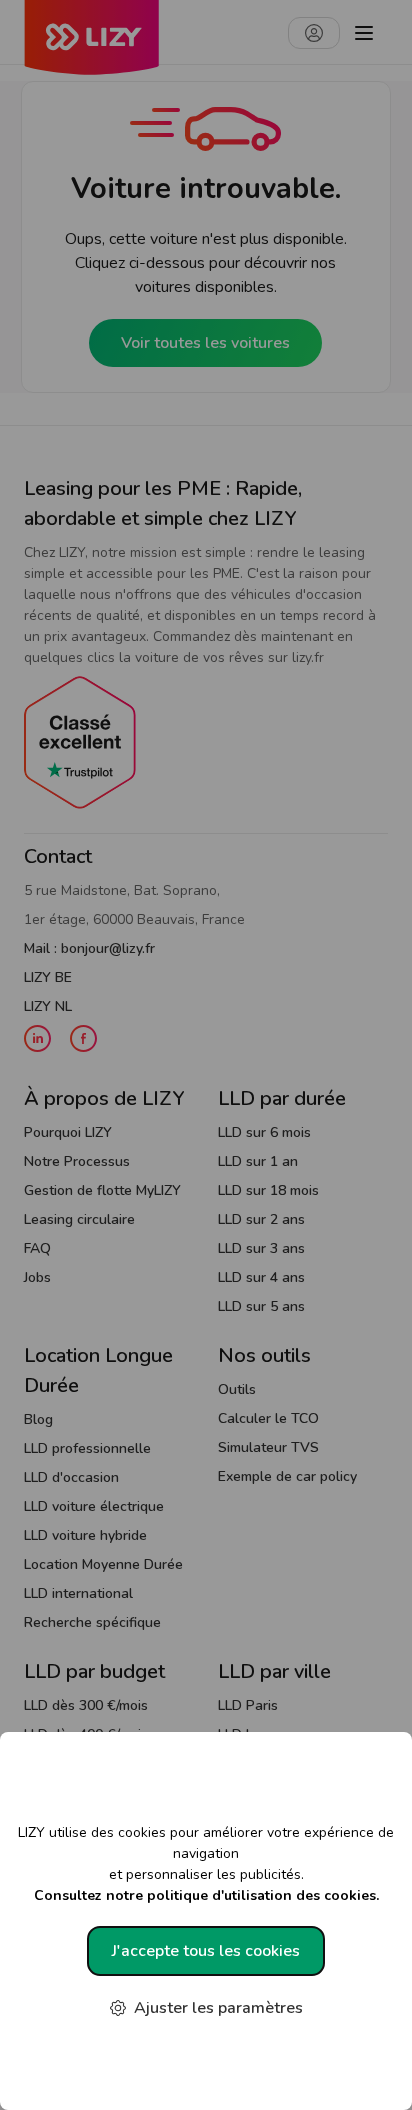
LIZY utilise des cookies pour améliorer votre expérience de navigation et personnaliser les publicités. (206, 1864)
